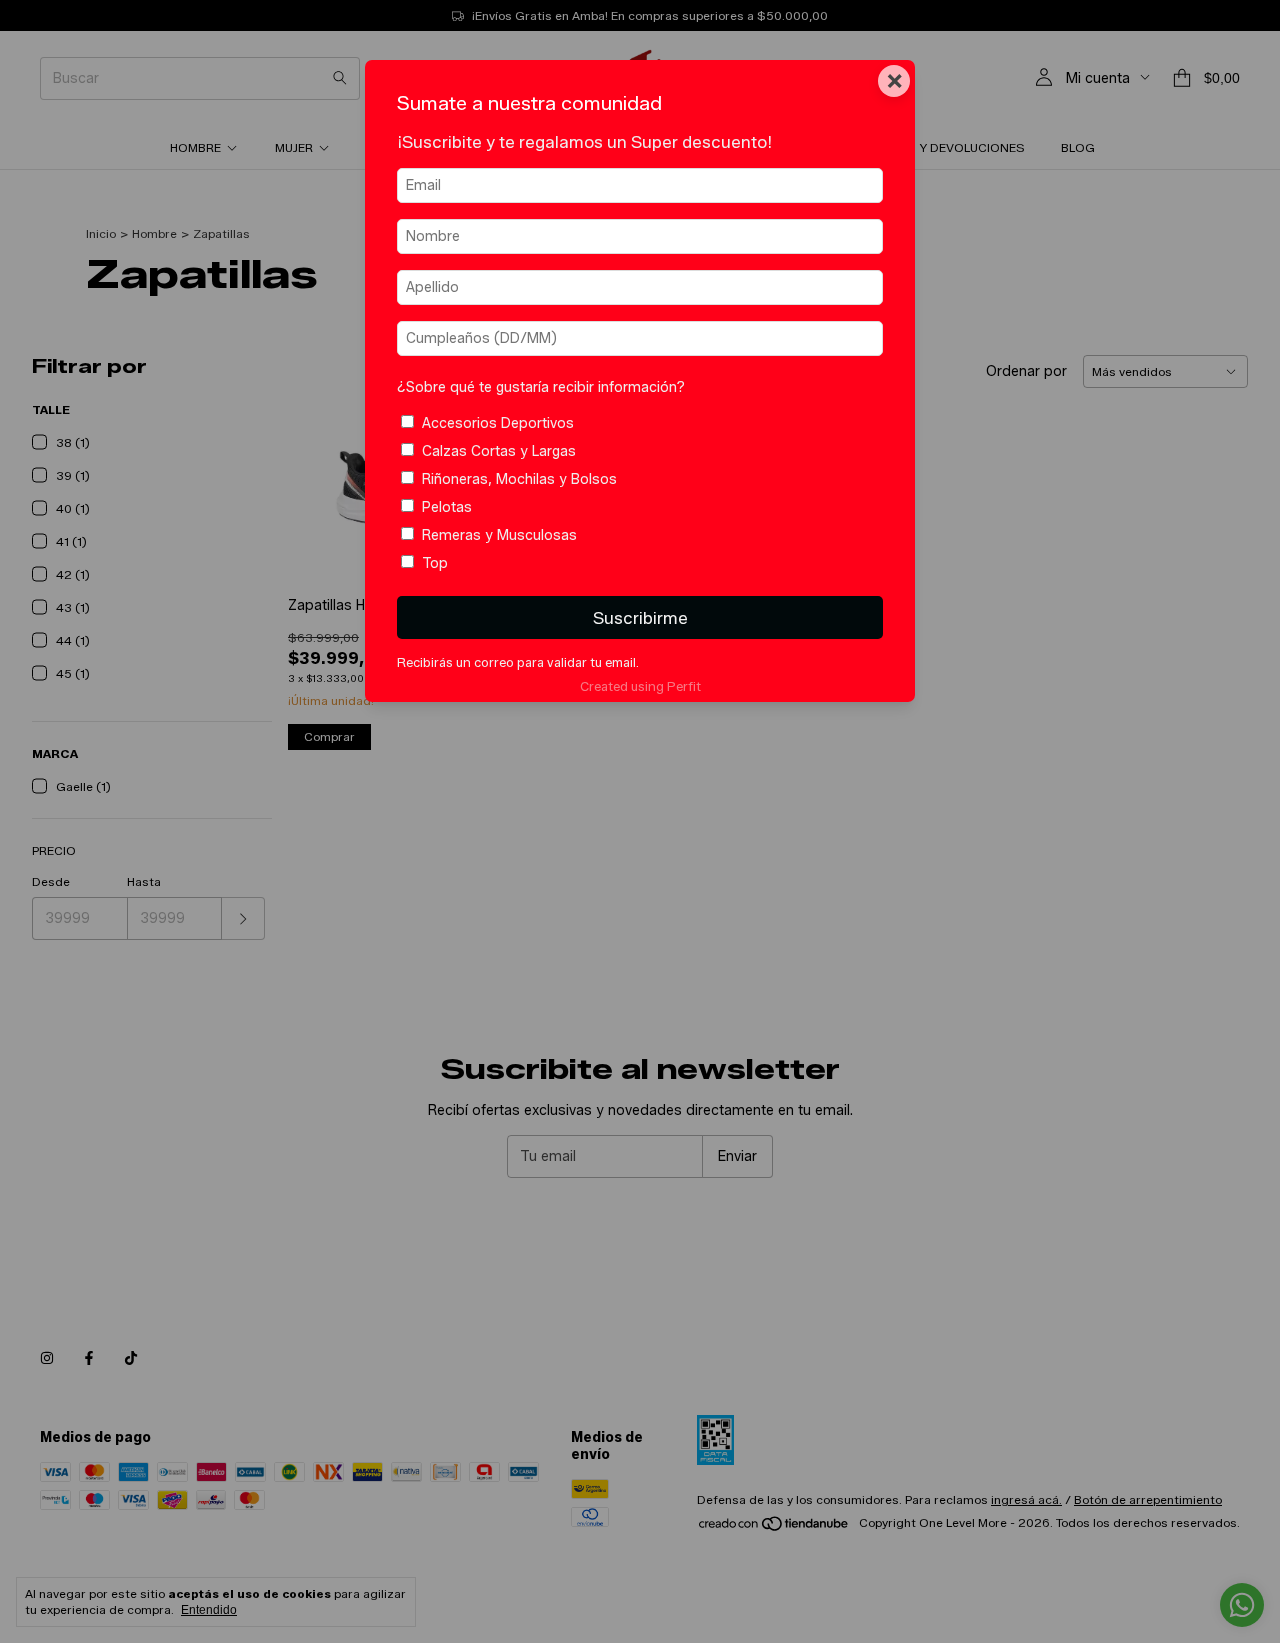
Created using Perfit (640, 686)
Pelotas (447, 507)
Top (435, 563)
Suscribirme (640, 618)
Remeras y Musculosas (499, 535)
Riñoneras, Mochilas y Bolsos (519, 479)
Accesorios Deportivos (498, 423)
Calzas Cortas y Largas (499, 451)
